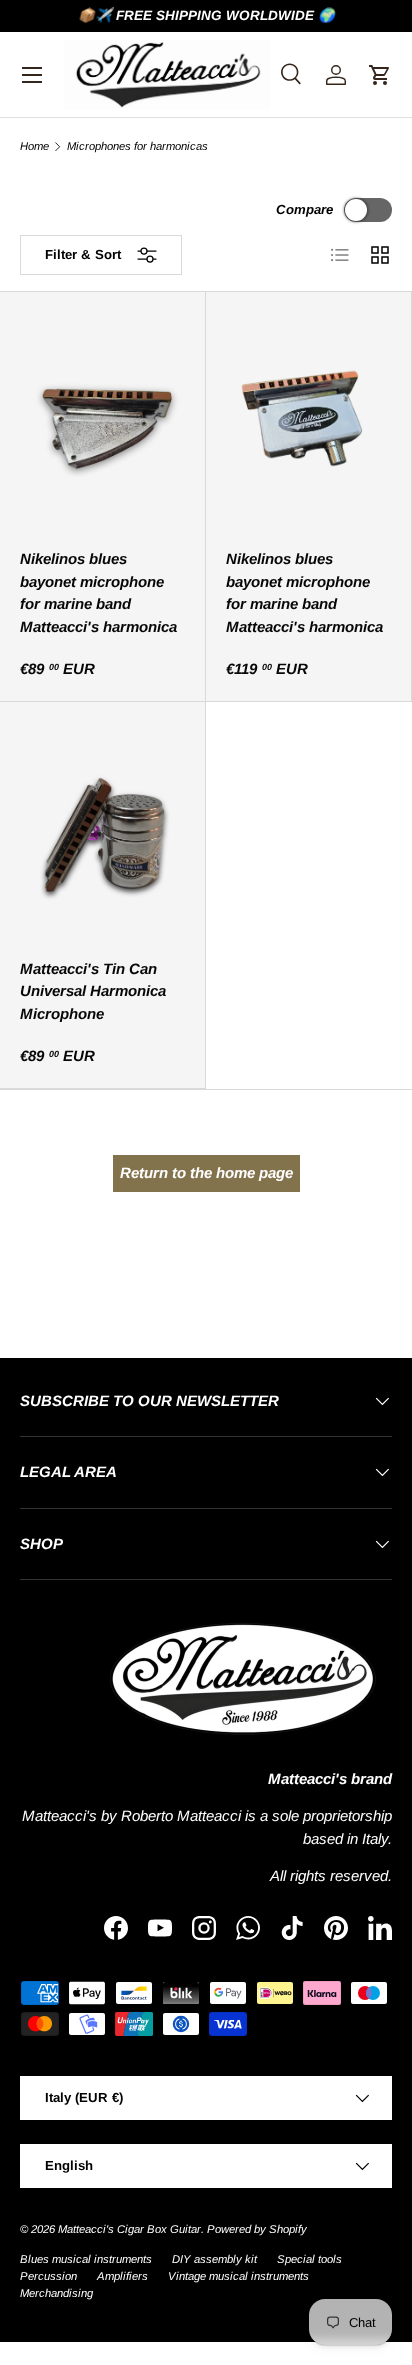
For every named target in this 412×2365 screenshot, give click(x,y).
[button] (380, 75)
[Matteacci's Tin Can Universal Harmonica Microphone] (102, 832)
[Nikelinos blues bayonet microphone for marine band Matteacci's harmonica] (102, 422)
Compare (304, 209)
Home (34, 146)
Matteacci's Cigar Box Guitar (129, 2229)
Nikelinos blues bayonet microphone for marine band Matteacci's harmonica (98, 592)
